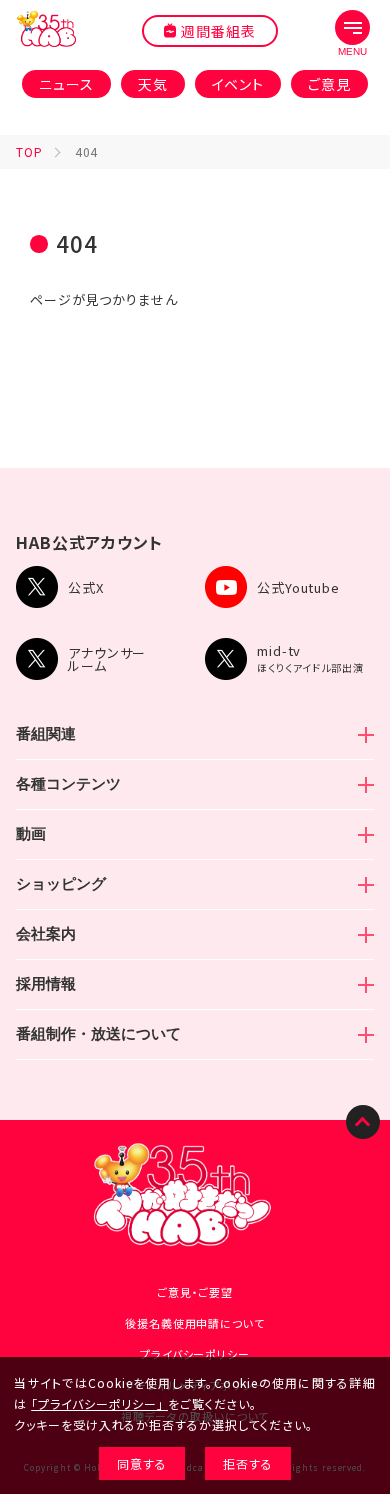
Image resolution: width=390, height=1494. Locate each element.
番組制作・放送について (98, 1033)
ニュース (66, 84)
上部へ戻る (363, 1122)
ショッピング (61, 883)
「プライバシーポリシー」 (97, 1403)
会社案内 (46, 933)
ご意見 (329, 84)
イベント (238, 84)
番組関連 (46, 733)
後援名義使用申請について (195, 1323)
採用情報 (46, 983)
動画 (31, 833)
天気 (153, 84)
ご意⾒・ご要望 (195, 1292)
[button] (352, 33)
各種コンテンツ (68, 783)
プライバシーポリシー (195, 1354)
